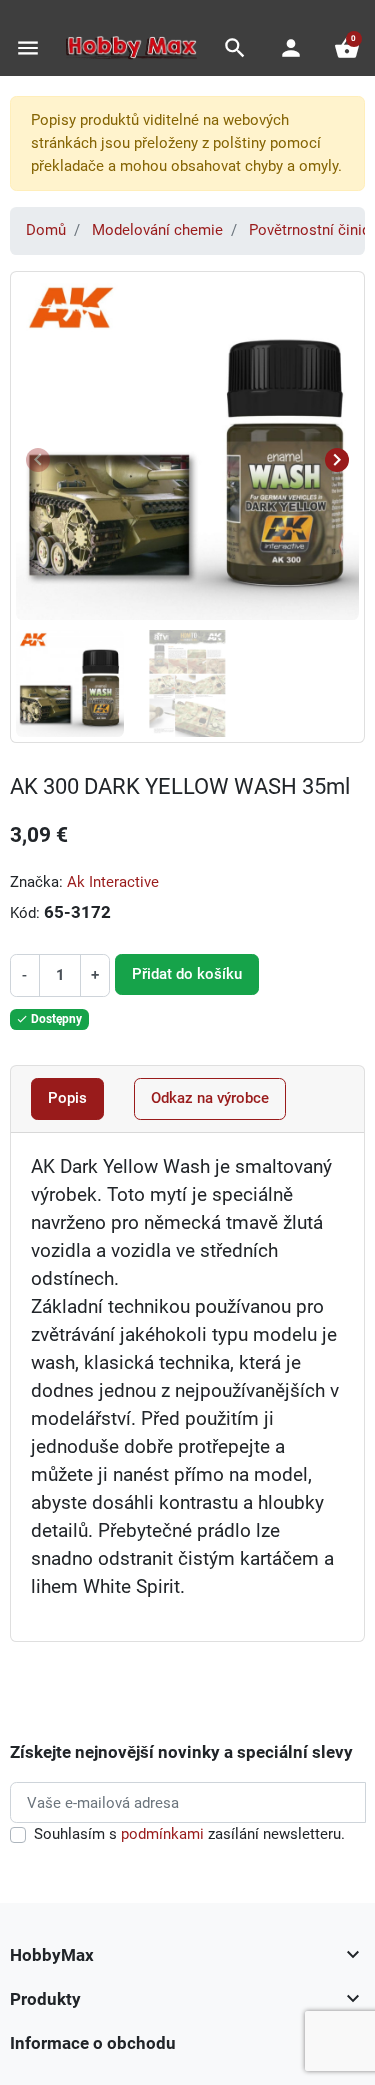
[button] (235, 48)
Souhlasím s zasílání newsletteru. (189, 1834)
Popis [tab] (67, 1098)
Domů (46, 230)
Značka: (36, 882)
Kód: (25, 913)
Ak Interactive (113, 882)
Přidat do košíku (187, 974)
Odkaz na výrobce (210, 1098)
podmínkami (162, 1834)
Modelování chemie (157, 230)
